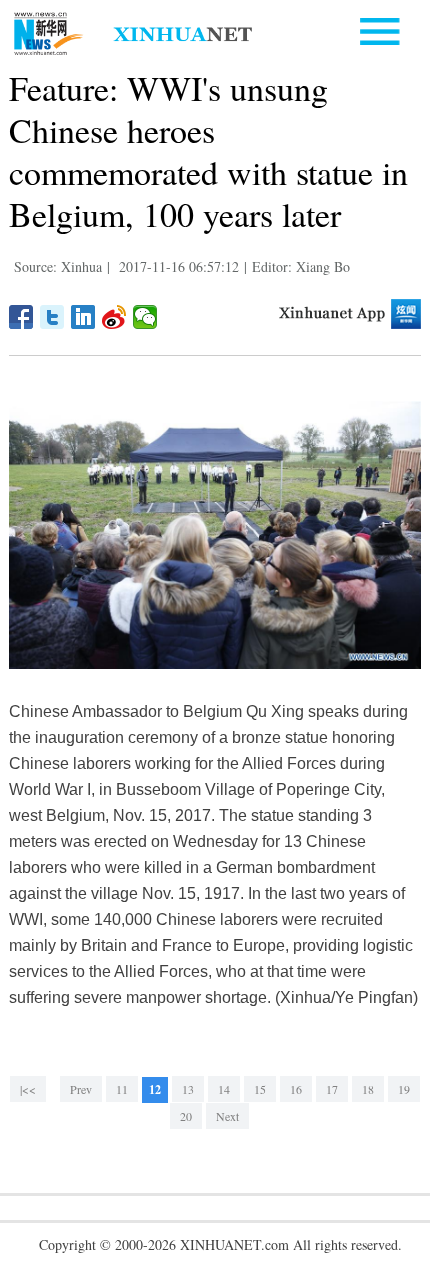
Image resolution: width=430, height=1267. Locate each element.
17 (332, 1089)
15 (260, 1089)
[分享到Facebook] (21, 317)
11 (122, 1089)
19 (404, 1089)
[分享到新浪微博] (114, 317)
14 (224, 1089)
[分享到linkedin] (83, 317)
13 (188, 1089)
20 (186, 1116)
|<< (28, 1089)
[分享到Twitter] (52, 317)
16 (296, 1089)
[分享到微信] (145, 317)
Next (227, 1116)
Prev (81, 1089)
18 (368, 1089)
